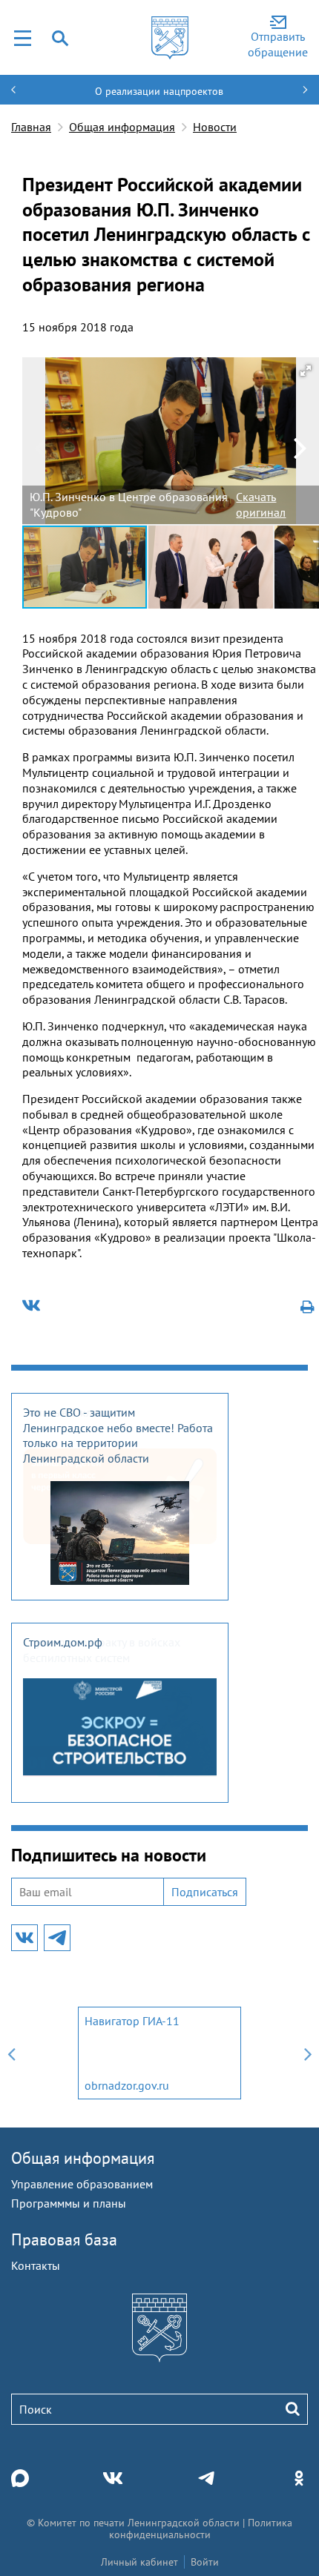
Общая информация (122, 127)
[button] (306, 371)
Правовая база (64, 2239)
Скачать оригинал (261, 504)
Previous (11, 2053)
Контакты (36, 2265)
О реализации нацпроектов (159, 91)
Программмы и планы (69, 2203)
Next (308, 2053)
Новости (215, 127)
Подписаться (205, 1892)
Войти (205, 2562)
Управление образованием (82, 2184)
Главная (31, 127)
